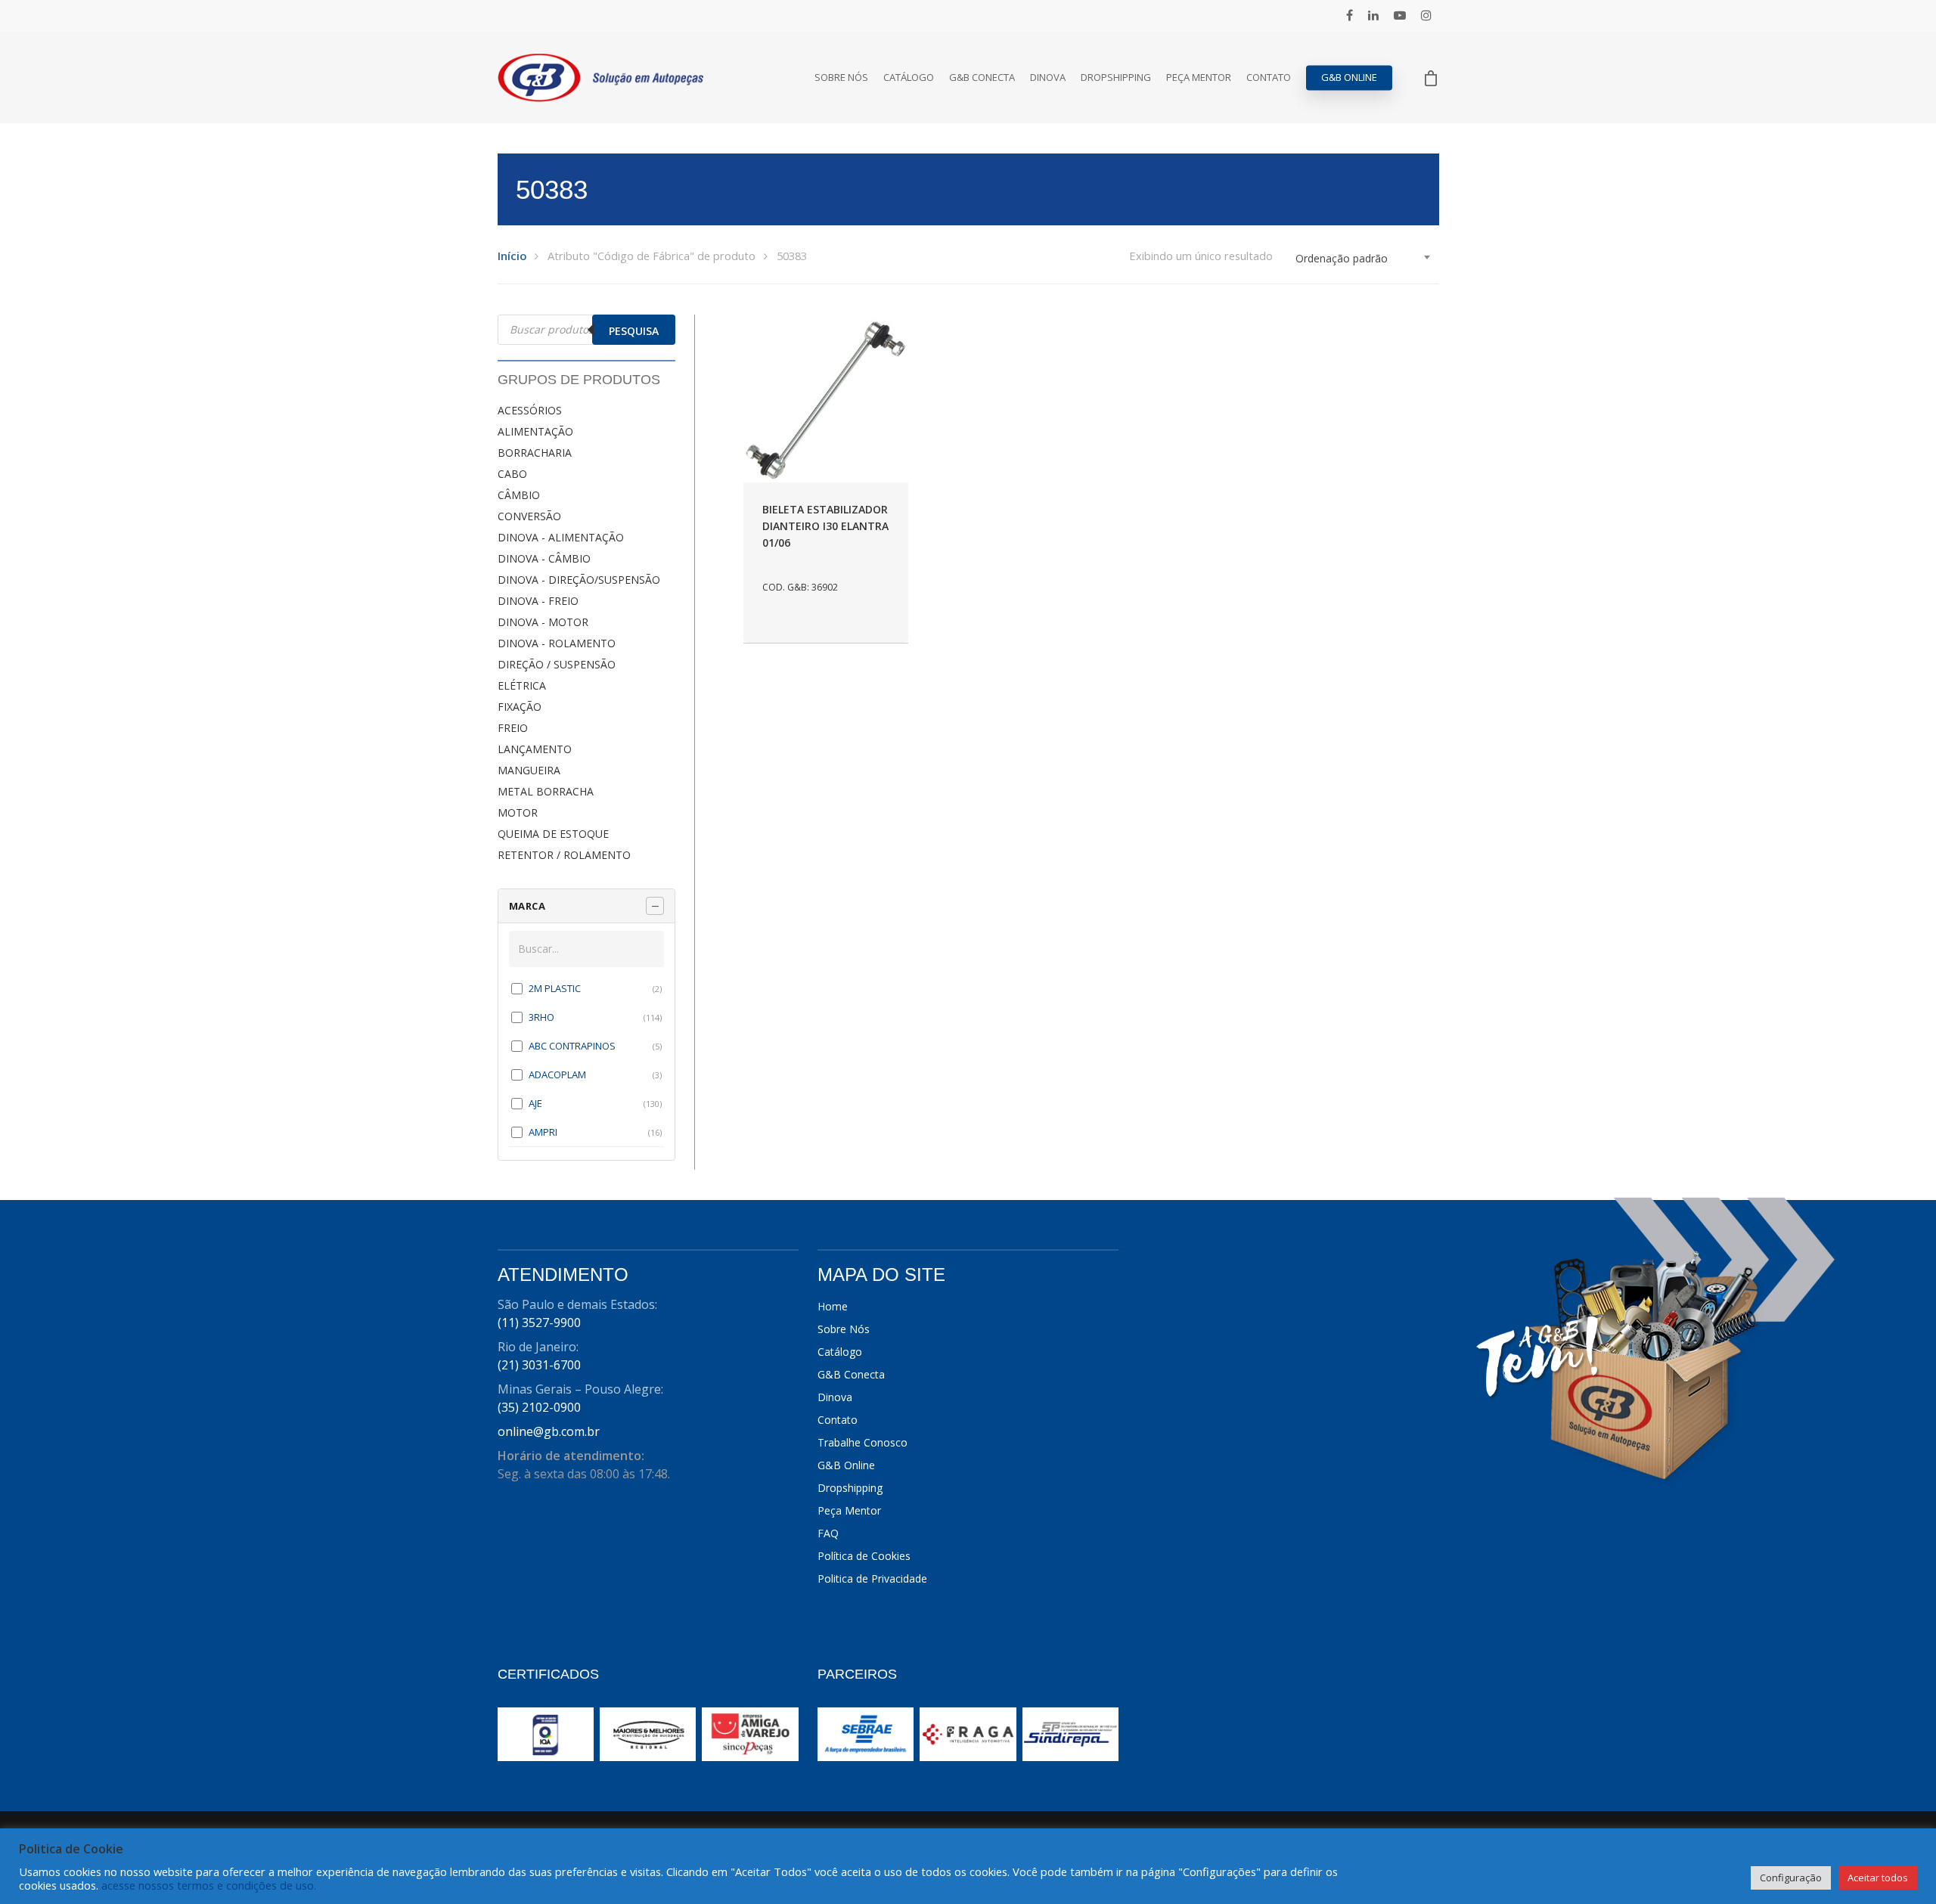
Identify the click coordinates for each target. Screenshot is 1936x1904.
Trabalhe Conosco (863, 1442)
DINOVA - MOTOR (543, 622)
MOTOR (518, 812)
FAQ (828, 1533)
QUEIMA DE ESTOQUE (553, 834)
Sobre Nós (841, 78)
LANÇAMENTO (535, 749)
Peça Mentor (1199, 78)
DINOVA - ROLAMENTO (557, 643)
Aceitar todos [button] (1878, 1878)
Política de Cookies (864, 1556)
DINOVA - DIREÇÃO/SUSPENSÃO (579, 580)
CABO (512, 474)
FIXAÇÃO (520, 707)
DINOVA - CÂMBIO (544, 558)
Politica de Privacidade (872, 1578)
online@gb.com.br (549, 1431)
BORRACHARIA (535, 453)
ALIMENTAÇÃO (535, 431)
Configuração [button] (1791, 1878)
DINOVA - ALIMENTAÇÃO (561, 537)
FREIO (513, 728)
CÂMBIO (519, 495)
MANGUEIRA (529, 770)
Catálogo (909, 78)
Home (833, 1306)
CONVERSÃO (529, 516)
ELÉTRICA (522, 685)
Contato (1269, 78)
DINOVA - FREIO (538, 601)
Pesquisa (634, 331)
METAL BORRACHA (546, 791)
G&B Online (1349, 78)
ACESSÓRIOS (530, 410)
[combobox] (1364, 259)
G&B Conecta (982, 78)
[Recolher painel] (655, 906)
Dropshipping (1116, 78)
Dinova (1048, 78)
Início (512, 256)
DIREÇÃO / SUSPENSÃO (557, 664)
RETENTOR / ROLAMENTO (564, 855)
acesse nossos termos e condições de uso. (209, 1885)
